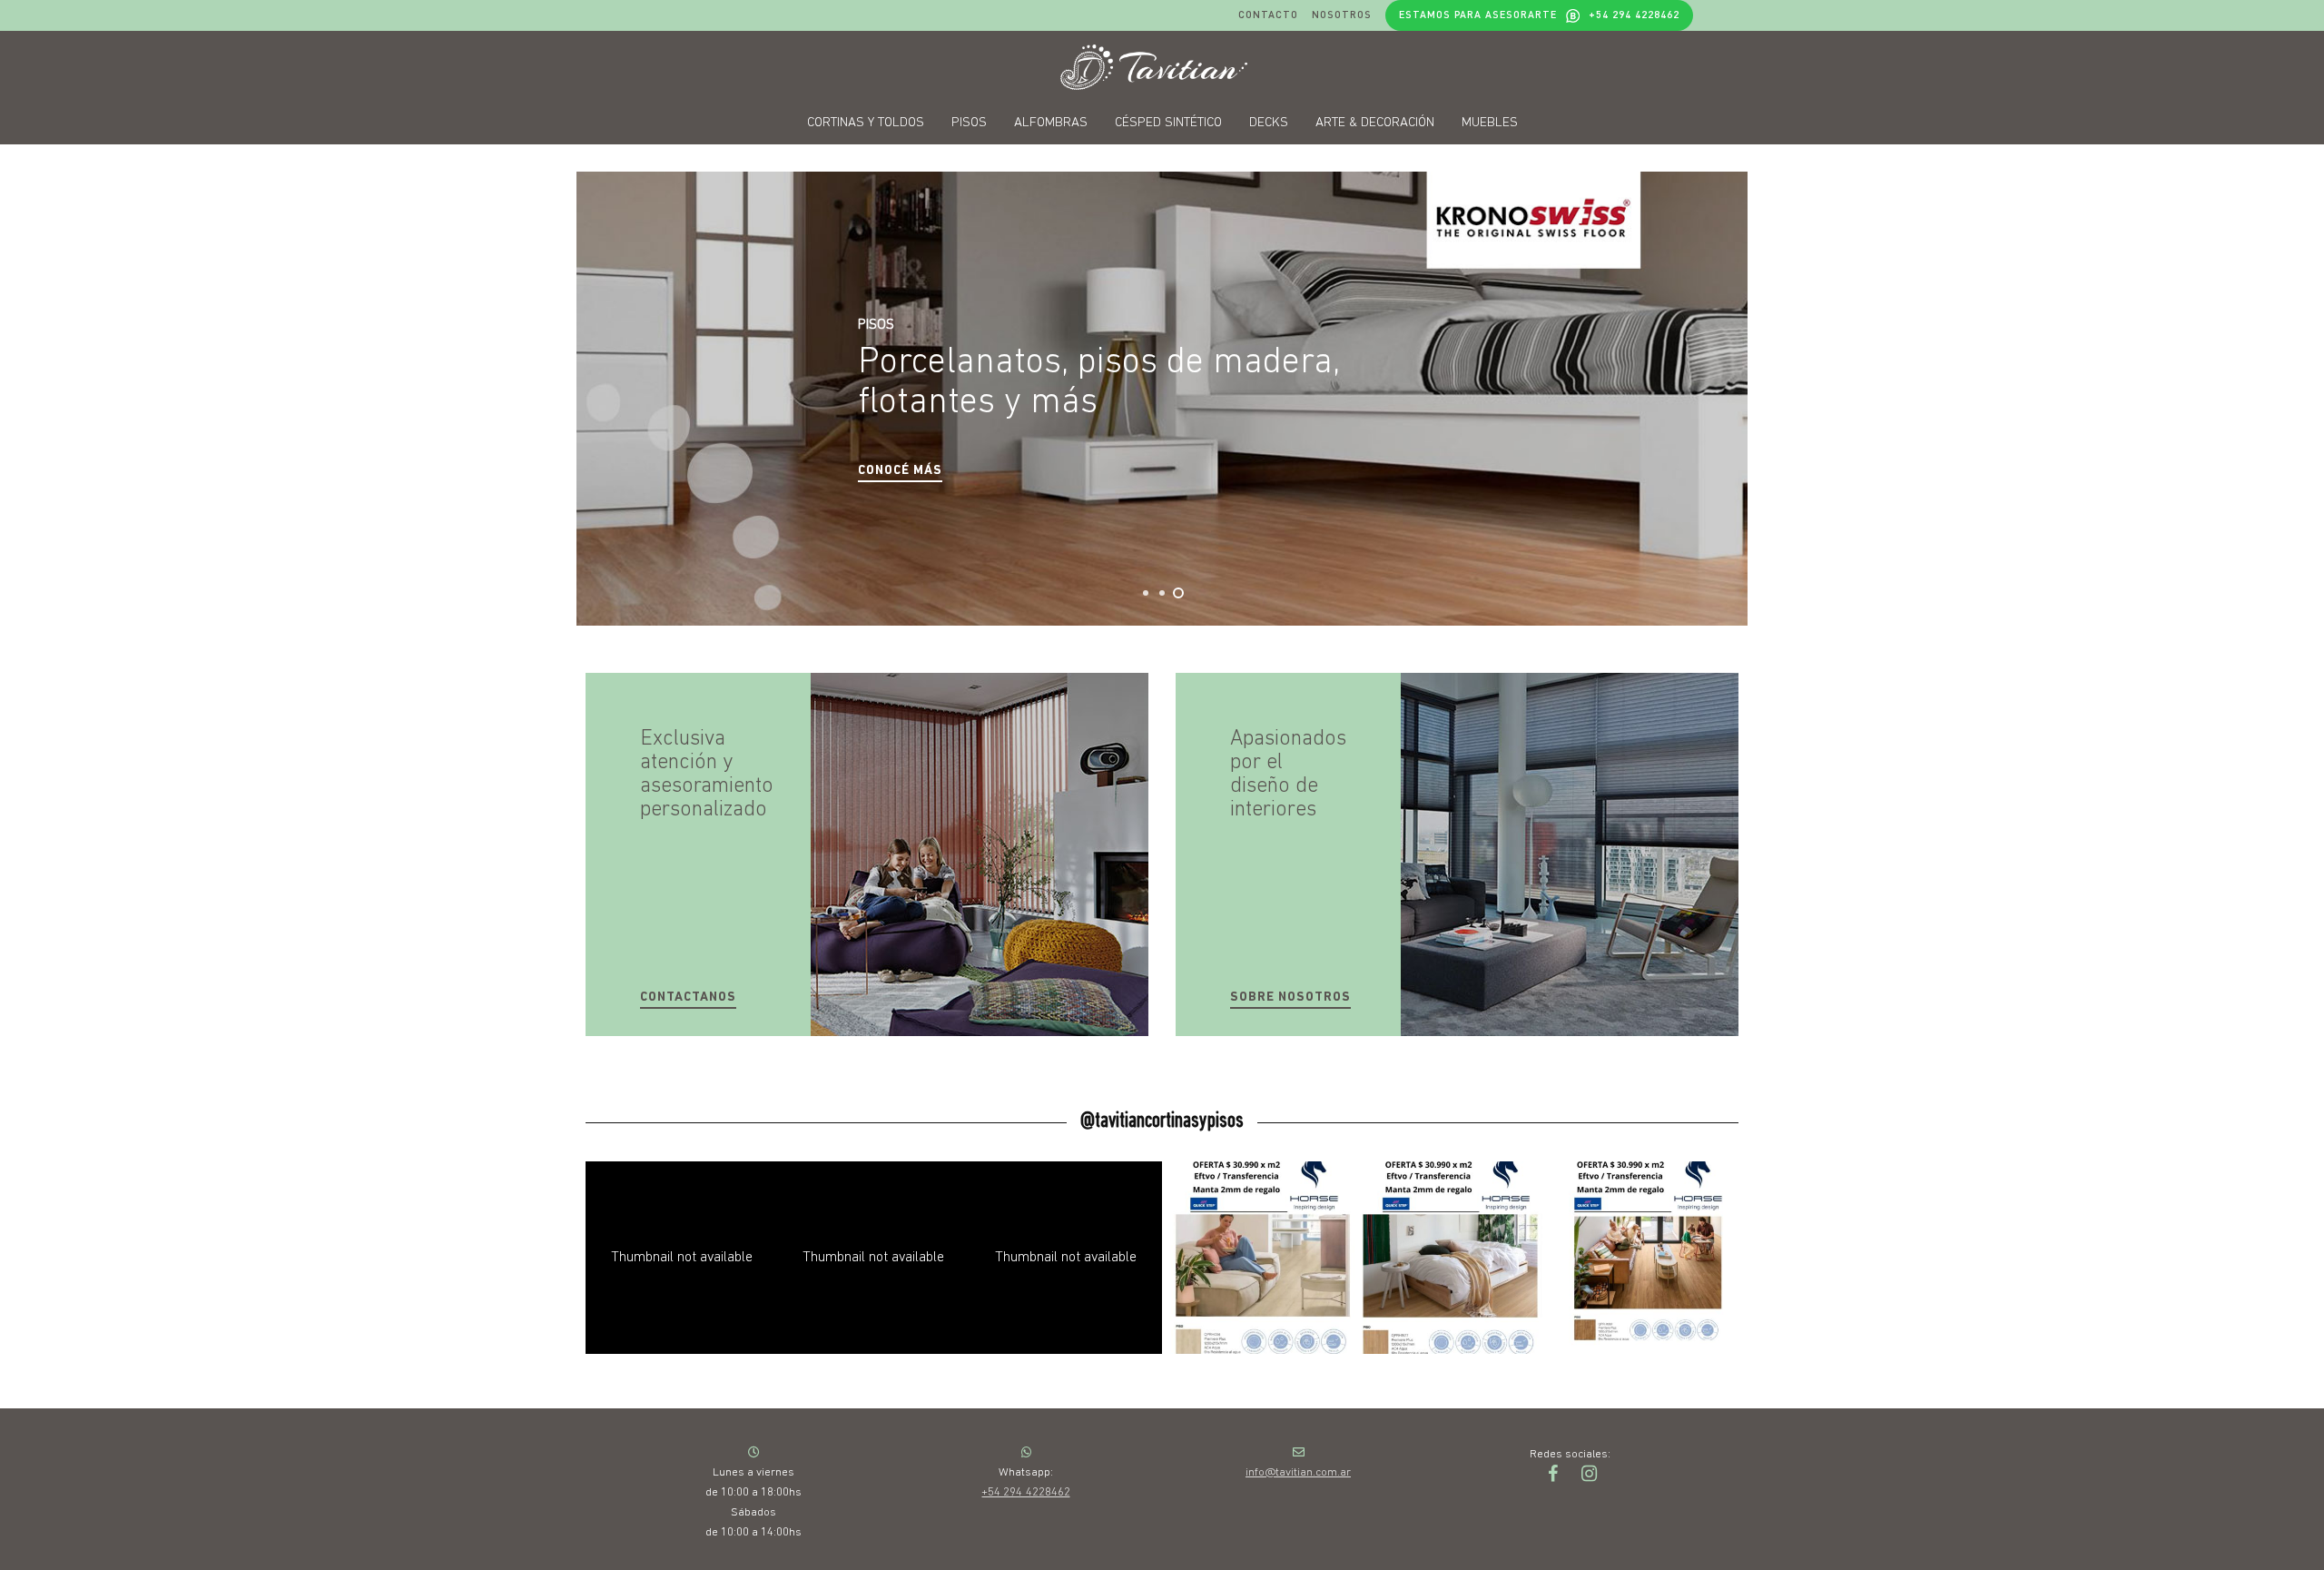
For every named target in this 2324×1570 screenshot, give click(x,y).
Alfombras (1051, 123)
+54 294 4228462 (1025, 1492)
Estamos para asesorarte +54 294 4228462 (1539, 15)
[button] (900, 472)
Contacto (1268, 15)
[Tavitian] (1162, 67)
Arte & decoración (1375, 123)
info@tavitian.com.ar (1298, 1472)
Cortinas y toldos (866, 123)
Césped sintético (1168, 123)
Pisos (969, 123)
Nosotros (1342, 15)
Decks (1269, 123)
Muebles (1490, 123)
